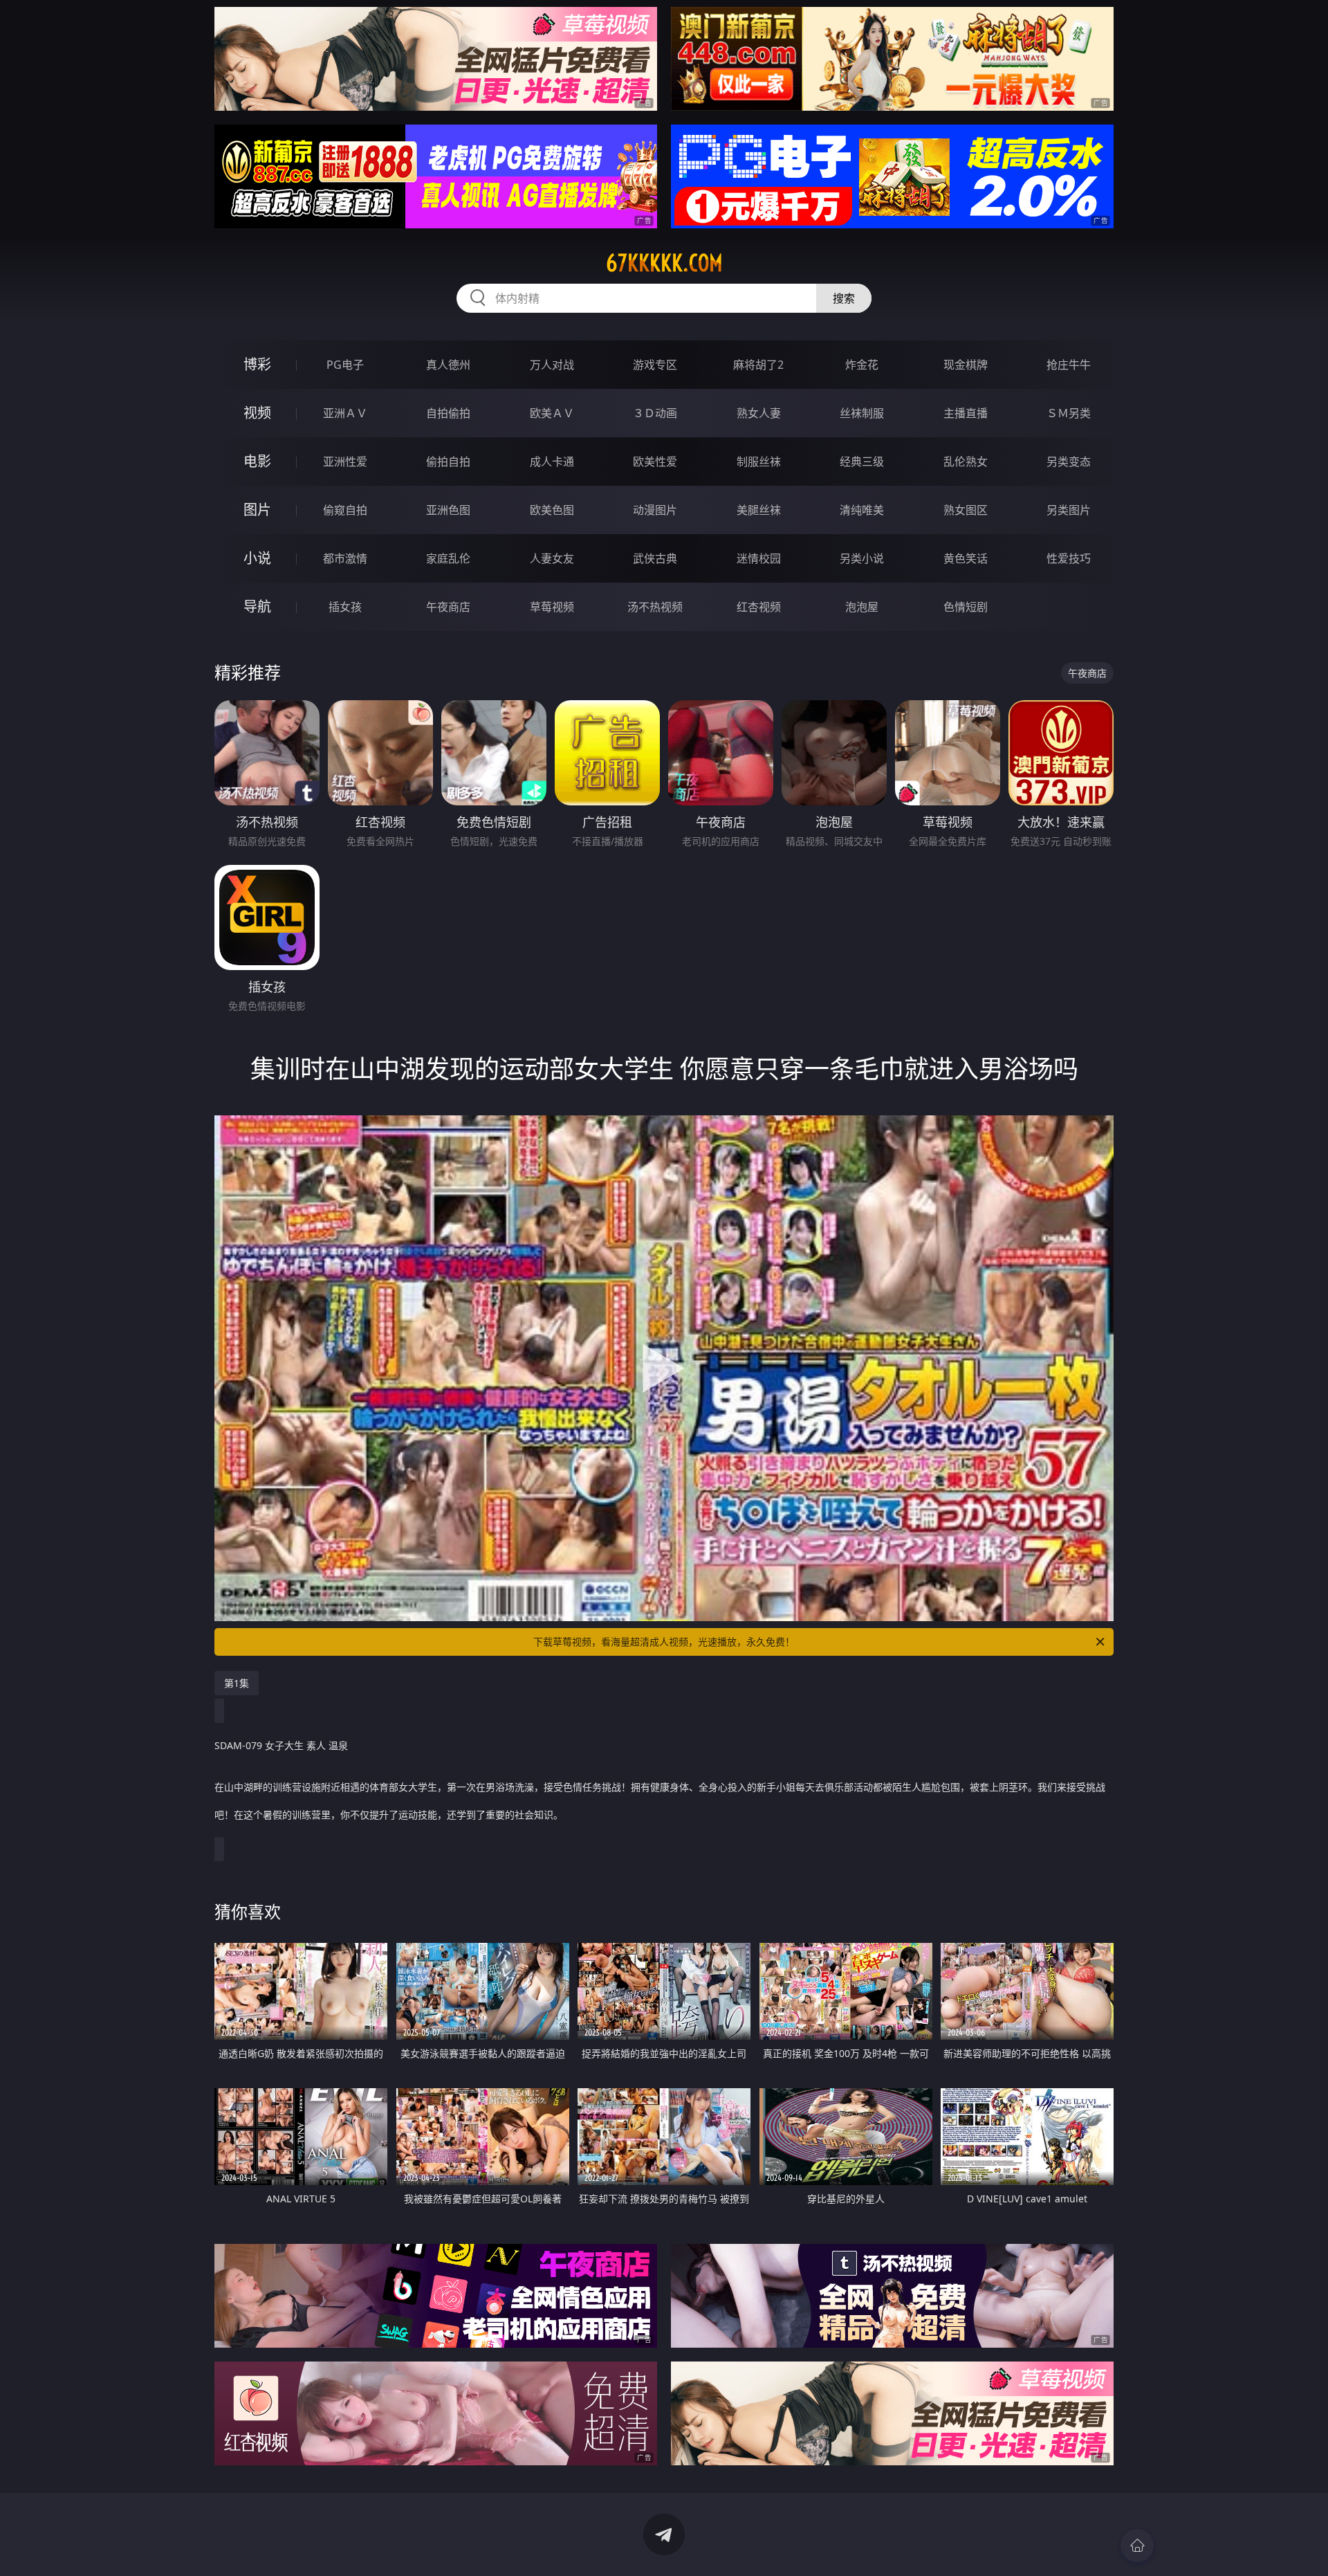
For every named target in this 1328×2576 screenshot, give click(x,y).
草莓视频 (552, 607)
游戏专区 (655, 365)
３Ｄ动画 (655, 413)
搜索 (844, 298)
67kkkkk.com (664, 263)
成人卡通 (552, 462)
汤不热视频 (655, 607)
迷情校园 (759, 558)
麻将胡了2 (758, 365)
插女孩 (345, 607)
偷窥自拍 (345, 510)
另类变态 (1069, 462)
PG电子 (345, 365)
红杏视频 (759, 607)
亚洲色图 (448, 510)
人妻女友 (552, 558)
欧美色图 (552, 510)
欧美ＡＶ (552, 413)
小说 (257, 558)
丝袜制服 (862, 413)
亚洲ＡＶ (345, 413)
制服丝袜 (759, 462)
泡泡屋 (862, 607)
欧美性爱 (655, 462)
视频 (257, 413)
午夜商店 (448, 607)
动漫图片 (655, 510)
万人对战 (552, 365)
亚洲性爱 (345, 462)
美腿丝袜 (759, 510)
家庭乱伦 (448, 558)
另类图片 (1069, 510)
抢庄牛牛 (1069, 365)
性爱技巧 (1069, 558)
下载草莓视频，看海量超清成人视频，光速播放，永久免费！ (664, 1642)
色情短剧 (966, 607)
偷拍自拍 (448, 462)
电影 (257, 461)
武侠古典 (655, 558)
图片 (257, 510)
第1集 (237, 1683)
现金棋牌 (966, 365)
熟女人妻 (759, 413)
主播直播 (966, 413)
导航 (257, 606)
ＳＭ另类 (1069, 413)
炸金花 (862, 365)
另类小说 (862, 558)
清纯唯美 (862, 510)
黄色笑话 (966, 558)
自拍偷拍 (448, 413)
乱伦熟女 (966, 462)
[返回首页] (1137, 2546)
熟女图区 (966, 510)
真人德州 (448, 365)
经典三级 (862, 462)
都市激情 (345, 558)
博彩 (257, 364)
